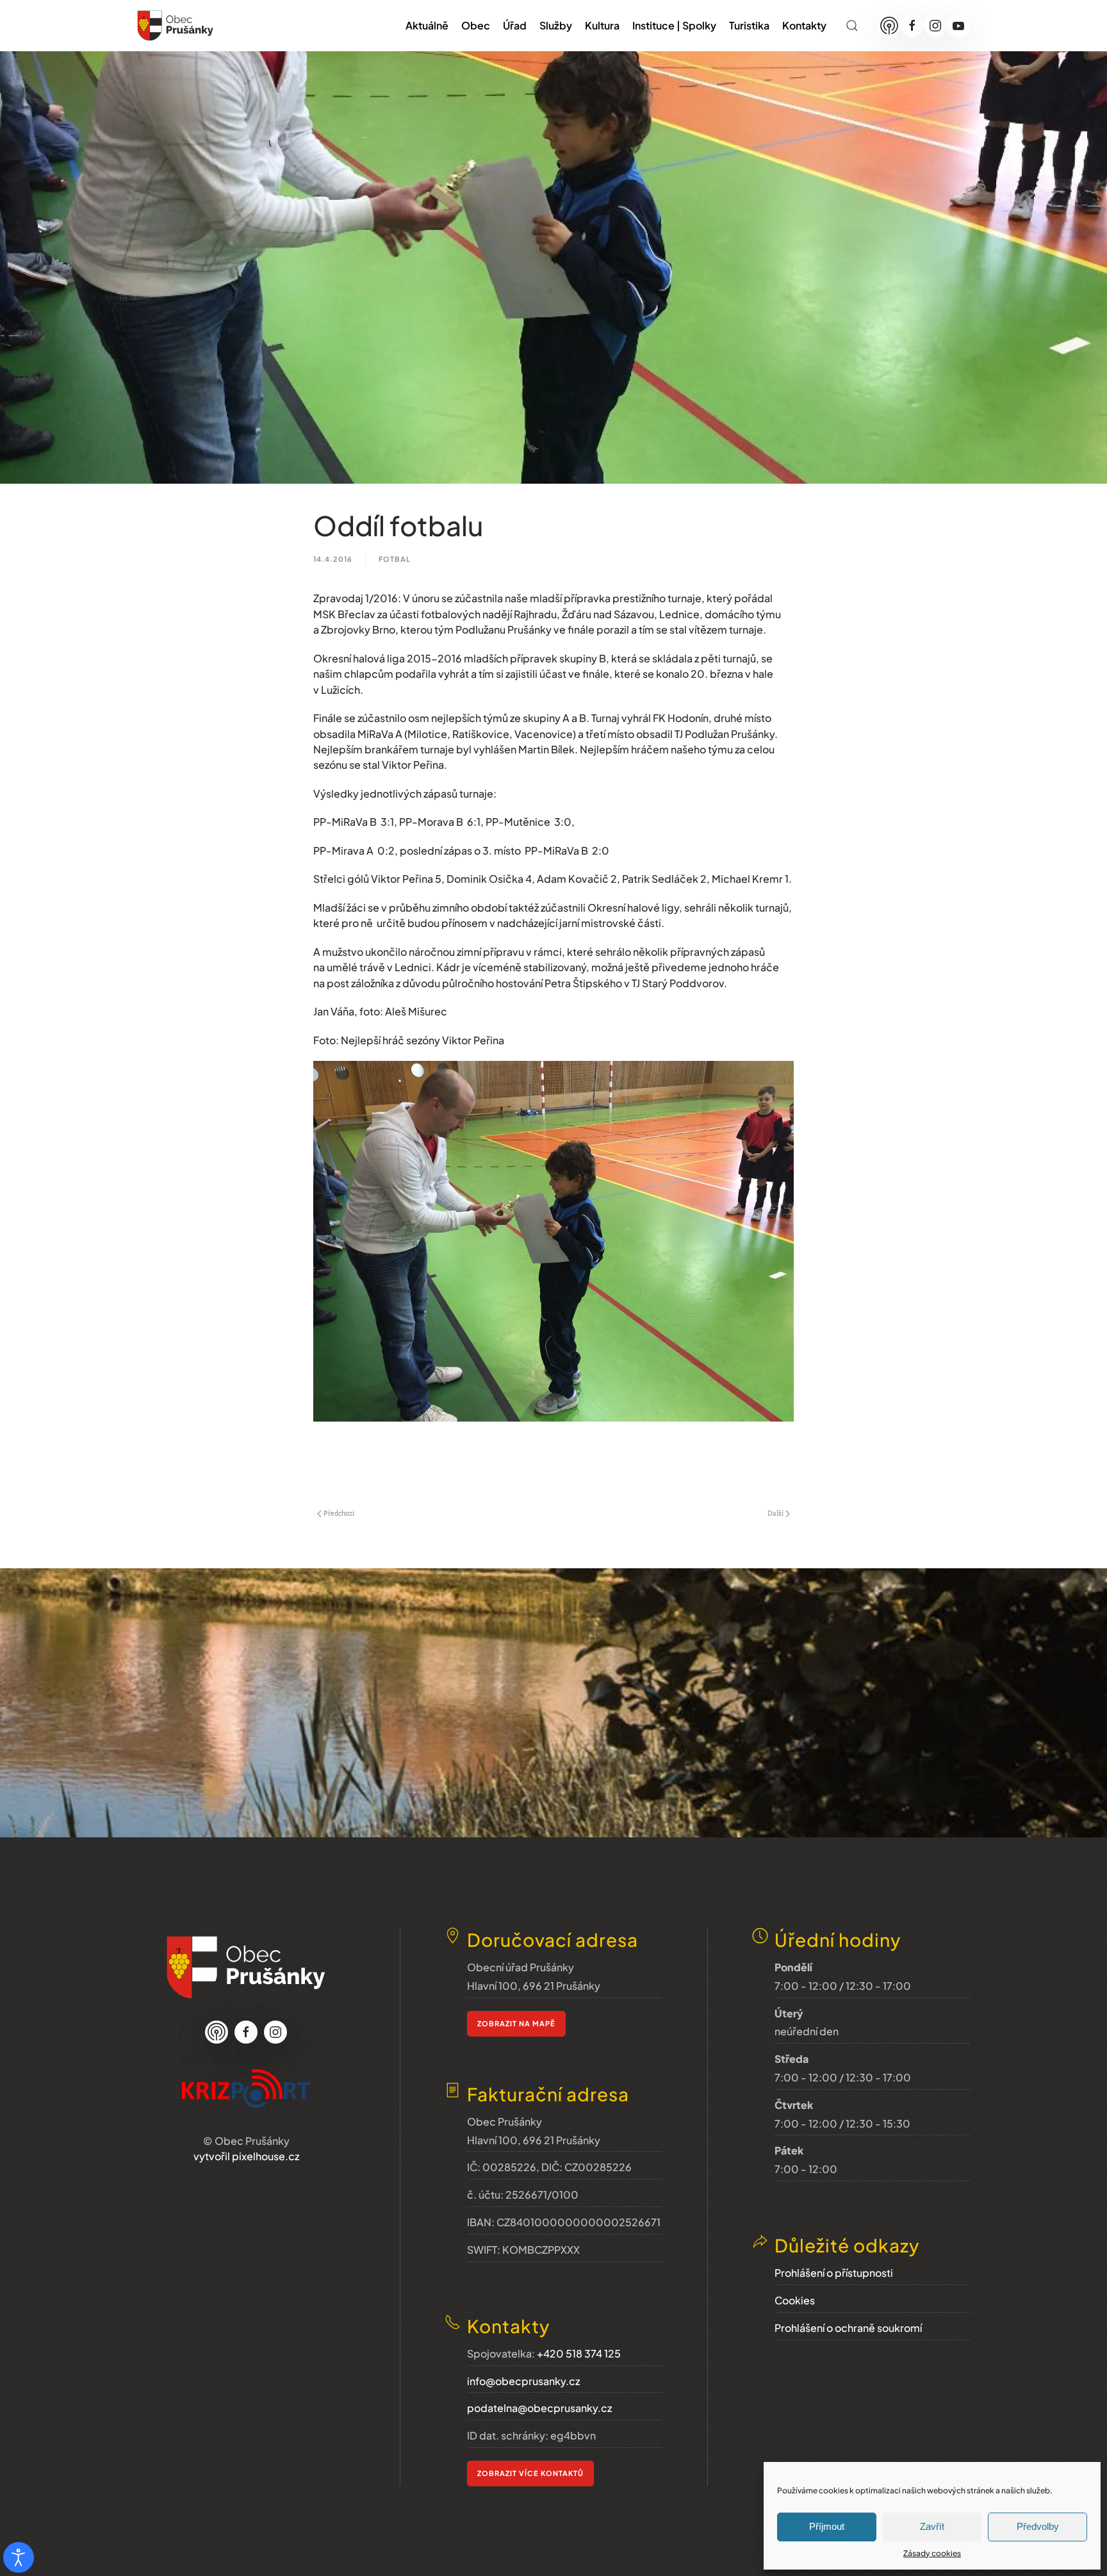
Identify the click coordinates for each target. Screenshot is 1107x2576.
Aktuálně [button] (427, 25)
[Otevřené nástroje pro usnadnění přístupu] (19, 2557)
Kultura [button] (602, 25)
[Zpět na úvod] (176, 26)
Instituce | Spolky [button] (674, 25)
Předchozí (339, 1513)
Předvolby (1038, 2526)
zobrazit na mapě (516, 2023)
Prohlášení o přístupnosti (834, 2273)
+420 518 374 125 (579, 2353)
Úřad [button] (515, 25)
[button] (852, 26)
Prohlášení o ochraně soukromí (848, 2328)
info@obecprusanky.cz (523, 2381)
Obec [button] (476, 25)
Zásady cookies (932, 2553)
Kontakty (804, 25)
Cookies (795, 2300)
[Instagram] (935, 26)
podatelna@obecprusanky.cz (539, 2408)
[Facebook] (912, 26)
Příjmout (827, 2526)
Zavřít (932, 2526)
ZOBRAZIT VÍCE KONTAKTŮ (530, 2473)
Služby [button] (556, 25)
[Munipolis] (889, 26)
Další (775, 1513)
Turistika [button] (749, 25)
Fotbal (395, 559)
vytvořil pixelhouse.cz (246, 2156)
